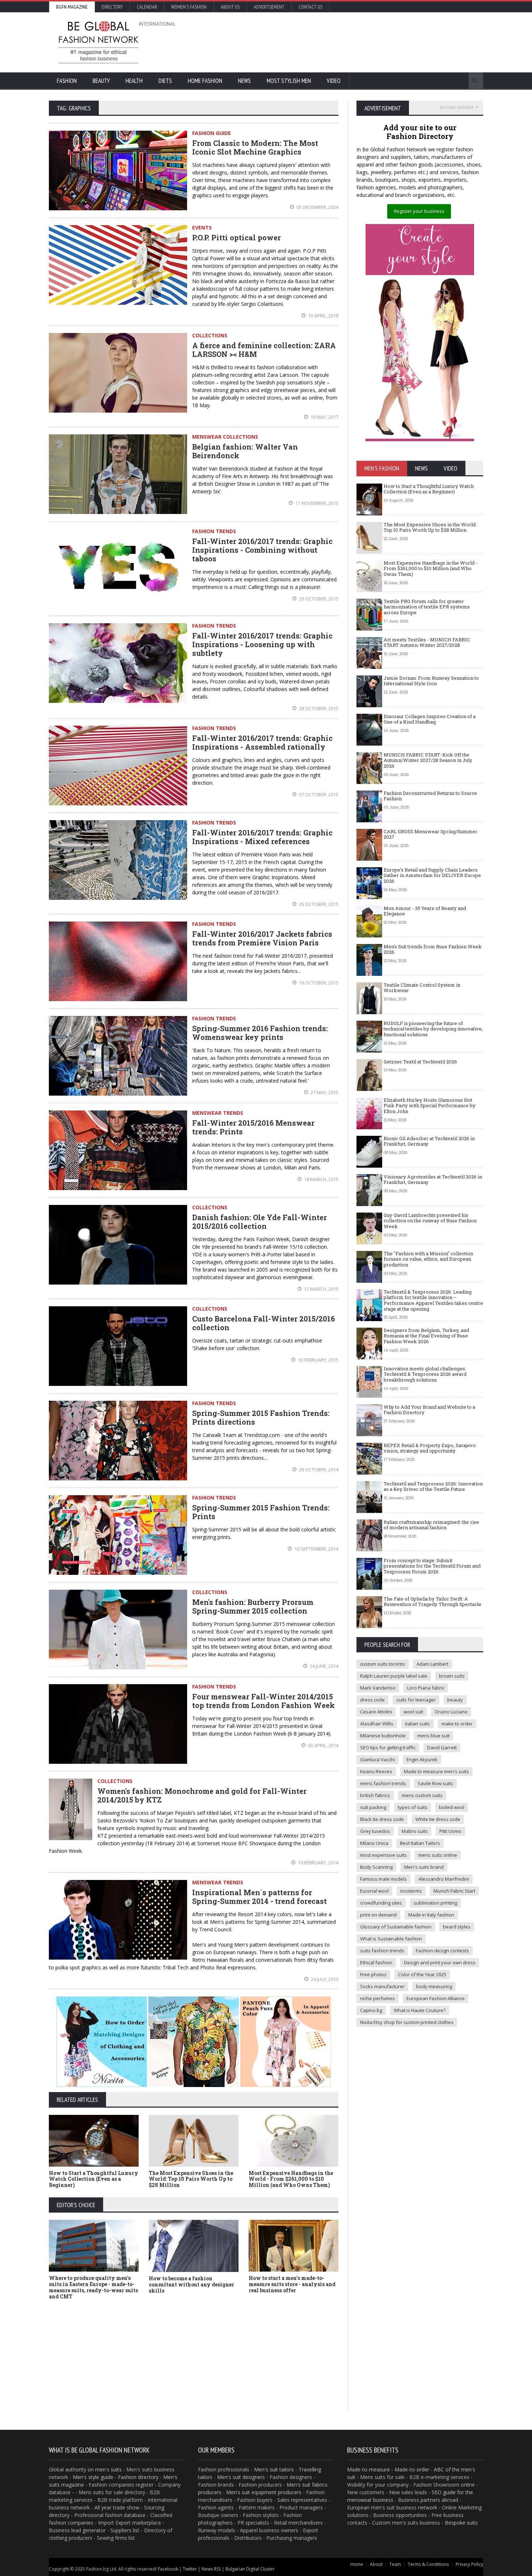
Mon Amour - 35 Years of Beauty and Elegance (425, 911)
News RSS (211, 2569)
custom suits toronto (383, 1664)
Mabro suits (415, 1831)
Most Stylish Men (289, 81)
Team (395, 2564)
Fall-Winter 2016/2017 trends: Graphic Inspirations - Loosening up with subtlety (262, 644)
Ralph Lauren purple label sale (394, 1676)
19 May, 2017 (324, 417)
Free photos (373, 1974)
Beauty (101, 81)
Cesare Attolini (376, 1712)
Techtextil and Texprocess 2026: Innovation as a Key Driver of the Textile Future (433, 1487)
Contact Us (311, 7)
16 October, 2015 (318, 983)
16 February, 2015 (318, 1360)
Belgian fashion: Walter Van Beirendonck (245, 451)
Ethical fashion (376, 1962)
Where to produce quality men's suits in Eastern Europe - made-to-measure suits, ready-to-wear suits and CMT (93, 2287)
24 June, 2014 (324, 1666)
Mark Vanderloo (378, 1688)
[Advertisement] (344, 42)
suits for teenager (416, 1700)
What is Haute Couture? (420, 2010)
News (244, 81)
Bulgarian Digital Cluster (250, 2569)
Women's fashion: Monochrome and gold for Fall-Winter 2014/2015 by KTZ (202, 1795)
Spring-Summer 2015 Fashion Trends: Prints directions (261, 1417)
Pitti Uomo (450, 1831)
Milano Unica (374, 1843)
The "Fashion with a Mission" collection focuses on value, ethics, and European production (428, 1259)
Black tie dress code (382, 1819)
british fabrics (375, 1795)
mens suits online (438, 1855)
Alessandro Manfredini (444, 1879)
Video (334, 81)
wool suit (413, 1712)
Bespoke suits (461, 2523)
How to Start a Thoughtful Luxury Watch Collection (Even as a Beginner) (94, 2179)
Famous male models (383, 1879)
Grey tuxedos (375, 1831)
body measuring (434, 1986)
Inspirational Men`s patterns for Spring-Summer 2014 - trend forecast (259, 1897)
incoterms (411, 1891)
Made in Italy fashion (431, 1915)
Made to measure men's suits (436, 1771)
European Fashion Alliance (436, 1998)
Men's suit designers (241, 2477)
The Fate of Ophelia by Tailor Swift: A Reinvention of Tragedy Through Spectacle (432, 1602)
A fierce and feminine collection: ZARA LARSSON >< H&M (264, 350)
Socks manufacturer (382, 1986)
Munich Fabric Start (454, 1891)
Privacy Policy (469, 2564)
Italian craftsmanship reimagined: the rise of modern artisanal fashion (431, 1525)
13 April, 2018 (323, 316)
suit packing (373, 1807)
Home (357, 2564)
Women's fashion (189, 7)
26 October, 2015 (318, 904)
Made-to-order (412, 2469)
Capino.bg (371, 2010)
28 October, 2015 (318, 708)
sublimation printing (435, 1903)
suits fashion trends (382, 1951)
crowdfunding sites (381, 1903)
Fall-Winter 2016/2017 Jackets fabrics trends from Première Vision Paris (262, 938)
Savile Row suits (435, 1783)
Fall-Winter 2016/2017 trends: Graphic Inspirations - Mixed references (262, 837)
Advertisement (269, 7)
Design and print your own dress (440, 1962)
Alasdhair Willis (377, 1724)
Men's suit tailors (274, 2469)
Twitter (190, 2569)
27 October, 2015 (318, 794)
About (376, 2564)
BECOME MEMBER (457, 107)
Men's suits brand (424, 1867)
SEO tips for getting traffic (388, 1747)
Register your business (419, 211)
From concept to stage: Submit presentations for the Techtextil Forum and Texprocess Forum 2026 (432, 1566)
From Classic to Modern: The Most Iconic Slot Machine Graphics (255, 147)
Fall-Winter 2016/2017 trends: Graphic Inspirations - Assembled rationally (262, 742)
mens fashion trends (383, 1783)
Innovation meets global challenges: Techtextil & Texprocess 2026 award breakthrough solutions (425, 1374)
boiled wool (452, 1807)
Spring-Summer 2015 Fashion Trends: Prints (261, 1512)
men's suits (108, 2469)
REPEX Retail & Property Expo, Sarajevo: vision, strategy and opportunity (430, 1448)
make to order (457, 1724)
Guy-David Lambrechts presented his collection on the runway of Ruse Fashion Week (430, 1221)
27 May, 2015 (324, 1092)
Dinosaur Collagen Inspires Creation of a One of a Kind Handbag (430, 719)
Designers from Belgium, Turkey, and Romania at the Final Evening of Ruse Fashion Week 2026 (426, 1336)
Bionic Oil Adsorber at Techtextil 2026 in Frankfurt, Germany (429, 1141)
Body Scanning (376, 1867)
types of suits (413, 1807)
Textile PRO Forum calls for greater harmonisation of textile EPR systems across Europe (427, 607)
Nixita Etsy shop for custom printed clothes (407, 2022)
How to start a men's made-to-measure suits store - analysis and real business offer (292, 2284)
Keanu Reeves (376, 1771)
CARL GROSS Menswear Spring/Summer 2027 (430, 834)
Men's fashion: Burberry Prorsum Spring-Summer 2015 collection (253, 1606)
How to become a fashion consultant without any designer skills (191, 2284)
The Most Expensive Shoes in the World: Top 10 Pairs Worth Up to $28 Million (191, 2179)
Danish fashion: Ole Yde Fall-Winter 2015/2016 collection (259, 1222)
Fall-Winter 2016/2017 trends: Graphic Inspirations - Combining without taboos (262, 550)
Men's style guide (93, 2477)
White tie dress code (438, 1819)
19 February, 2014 (318, 1863)
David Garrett (442, 1747)
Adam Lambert (432, 1664)
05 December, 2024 (317, 207)
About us (230, 7)
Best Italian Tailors (420, 1843)
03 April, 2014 (323, 1745)
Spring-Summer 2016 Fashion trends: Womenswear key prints (260, 1033)
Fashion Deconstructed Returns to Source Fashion (430, 796)
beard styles (457, 1927)
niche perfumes (377, 1998)
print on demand (378, 1915)
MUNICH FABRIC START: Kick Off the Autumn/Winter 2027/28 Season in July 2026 (428, 760)
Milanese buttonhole (383, 1736)
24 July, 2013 (324, 1979)
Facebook (168, 2569)
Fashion (67, 81)
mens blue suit (433, 1736)
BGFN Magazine (72, 7)
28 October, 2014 (318, 1470)
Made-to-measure (368, 2469)
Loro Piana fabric (426, 1688)
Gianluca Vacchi (377, 1759)
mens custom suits (422, 1795)
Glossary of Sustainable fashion (396, 1927)
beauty (455, 1700)
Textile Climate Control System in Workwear (422, 988)
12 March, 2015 (321, 1289)
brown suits (452, 1676)
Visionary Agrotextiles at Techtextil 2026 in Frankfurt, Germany (433, 1180)
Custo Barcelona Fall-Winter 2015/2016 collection (263, 1323)
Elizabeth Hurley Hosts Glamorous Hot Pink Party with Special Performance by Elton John (430, 1106)
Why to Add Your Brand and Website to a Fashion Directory (429, 1410)
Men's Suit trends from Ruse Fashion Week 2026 (433, 949)
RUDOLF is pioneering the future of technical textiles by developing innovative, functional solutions (433, 1029)
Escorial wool (374, 1891)
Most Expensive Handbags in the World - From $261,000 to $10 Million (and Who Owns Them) (291, 2179)
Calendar (147, 7)
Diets (165, 81)
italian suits (417, 1724)
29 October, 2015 (318, 599)
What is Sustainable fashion (391, 1939)
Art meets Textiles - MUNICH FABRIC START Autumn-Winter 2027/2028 (427, 642)
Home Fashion (205, 81)
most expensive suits (383, 1855)
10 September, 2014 (316, 1549)
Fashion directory (138, 2477)
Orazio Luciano (451, 1712)
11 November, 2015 (316, 503)
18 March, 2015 (321, 1179)
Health (134, 81)
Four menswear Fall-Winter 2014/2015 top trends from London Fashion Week (263, 1701)
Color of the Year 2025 (422, 1974)
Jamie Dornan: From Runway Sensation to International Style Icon (431, 681)
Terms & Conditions (428, 2564)
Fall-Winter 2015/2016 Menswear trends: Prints (253, 1127)
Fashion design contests (442, 1951)
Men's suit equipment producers (264, 2492)
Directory (112, 7)
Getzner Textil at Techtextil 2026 (420, 1062)
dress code (372, 1700)
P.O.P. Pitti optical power (237, 237)
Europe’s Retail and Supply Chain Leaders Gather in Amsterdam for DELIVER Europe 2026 (432, 875)
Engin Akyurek (422, 1759)
